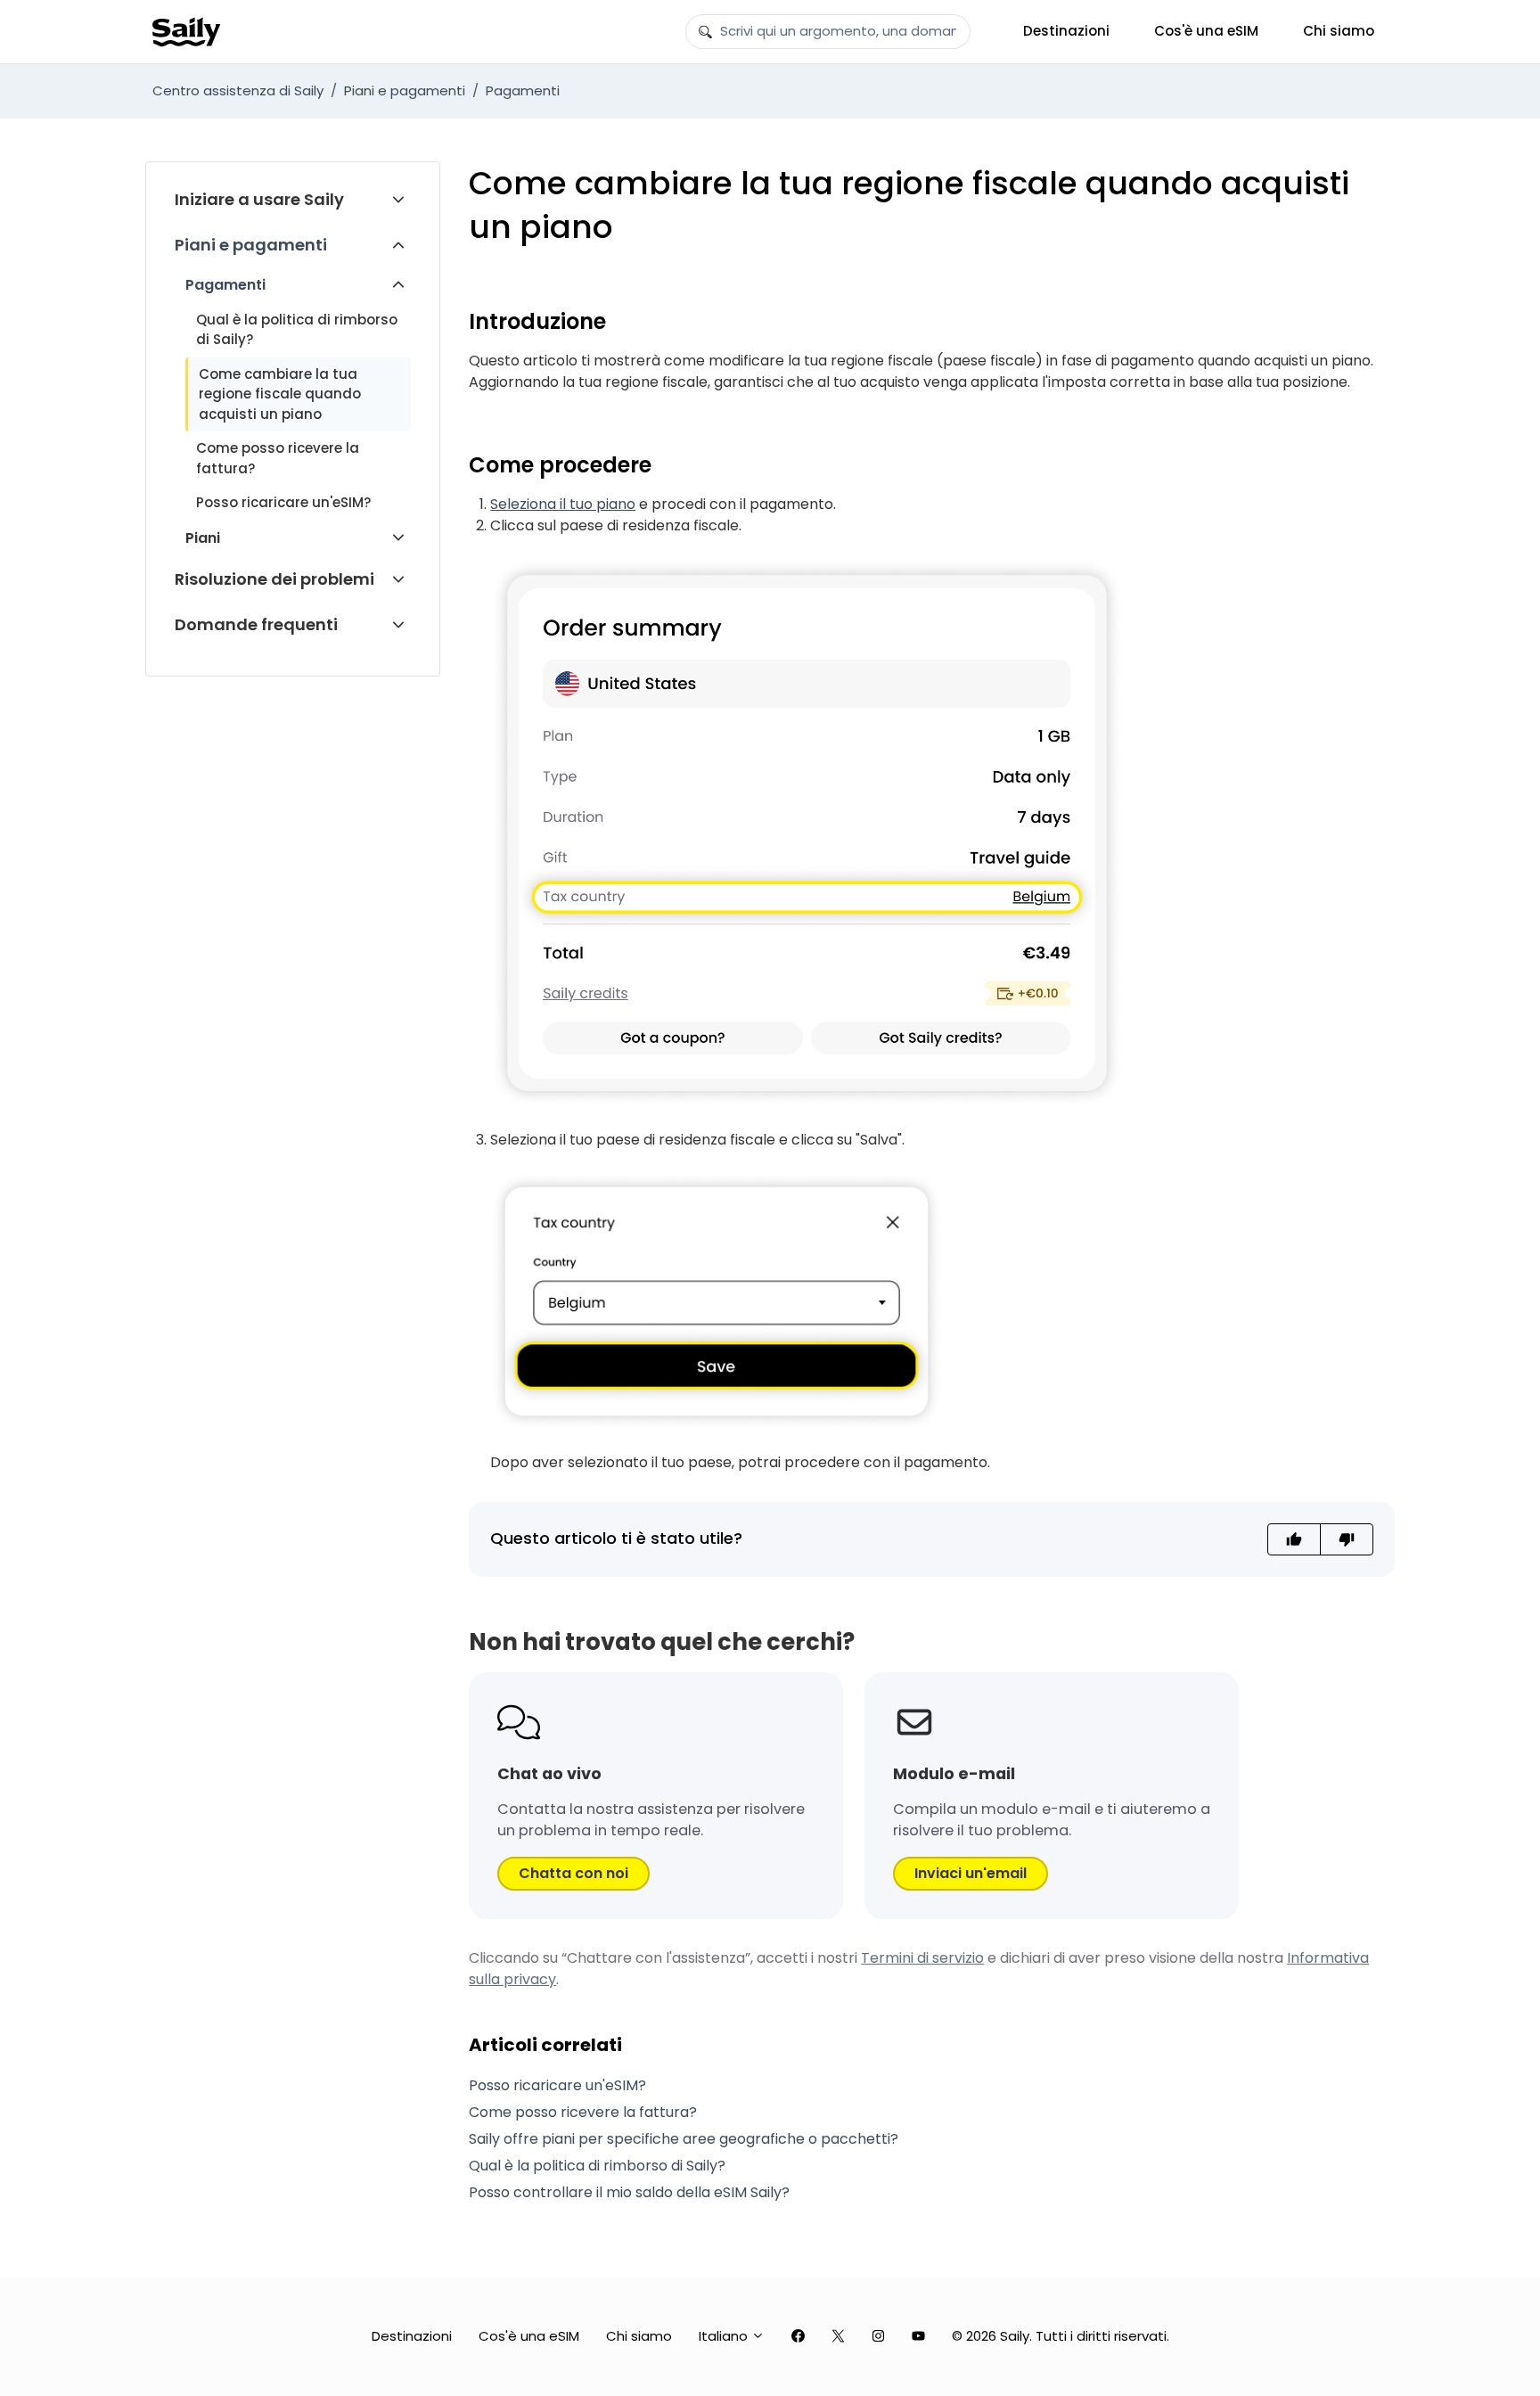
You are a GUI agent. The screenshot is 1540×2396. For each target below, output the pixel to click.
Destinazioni (1066, 31)
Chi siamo (1339, 31)
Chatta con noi (573, 1873)
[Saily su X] (838, 2337)
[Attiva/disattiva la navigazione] (398, 199)
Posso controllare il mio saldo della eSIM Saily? (629, 2192)
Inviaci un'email (971, 1873)
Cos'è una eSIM (1206, 31)
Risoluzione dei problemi (274, 579)
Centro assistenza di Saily (238, 90)
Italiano (725, 2336)
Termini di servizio (922, 1958)
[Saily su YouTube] (918, 2337)
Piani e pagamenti (405, 90)
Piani (203, 538)
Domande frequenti (256, 624)
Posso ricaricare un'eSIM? (283, 502)
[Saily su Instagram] (878, 2337)
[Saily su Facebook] (798, 2337)
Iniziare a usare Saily (259, 199)
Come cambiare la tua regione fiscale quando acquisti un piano (280, 394)
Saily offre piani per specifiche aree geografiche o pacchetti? (684, 2139)
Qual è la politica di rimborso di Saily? (297, 330)
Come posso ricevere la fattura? (278, 458)
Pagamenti (523, 90)
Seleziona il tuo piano (563, 504)
